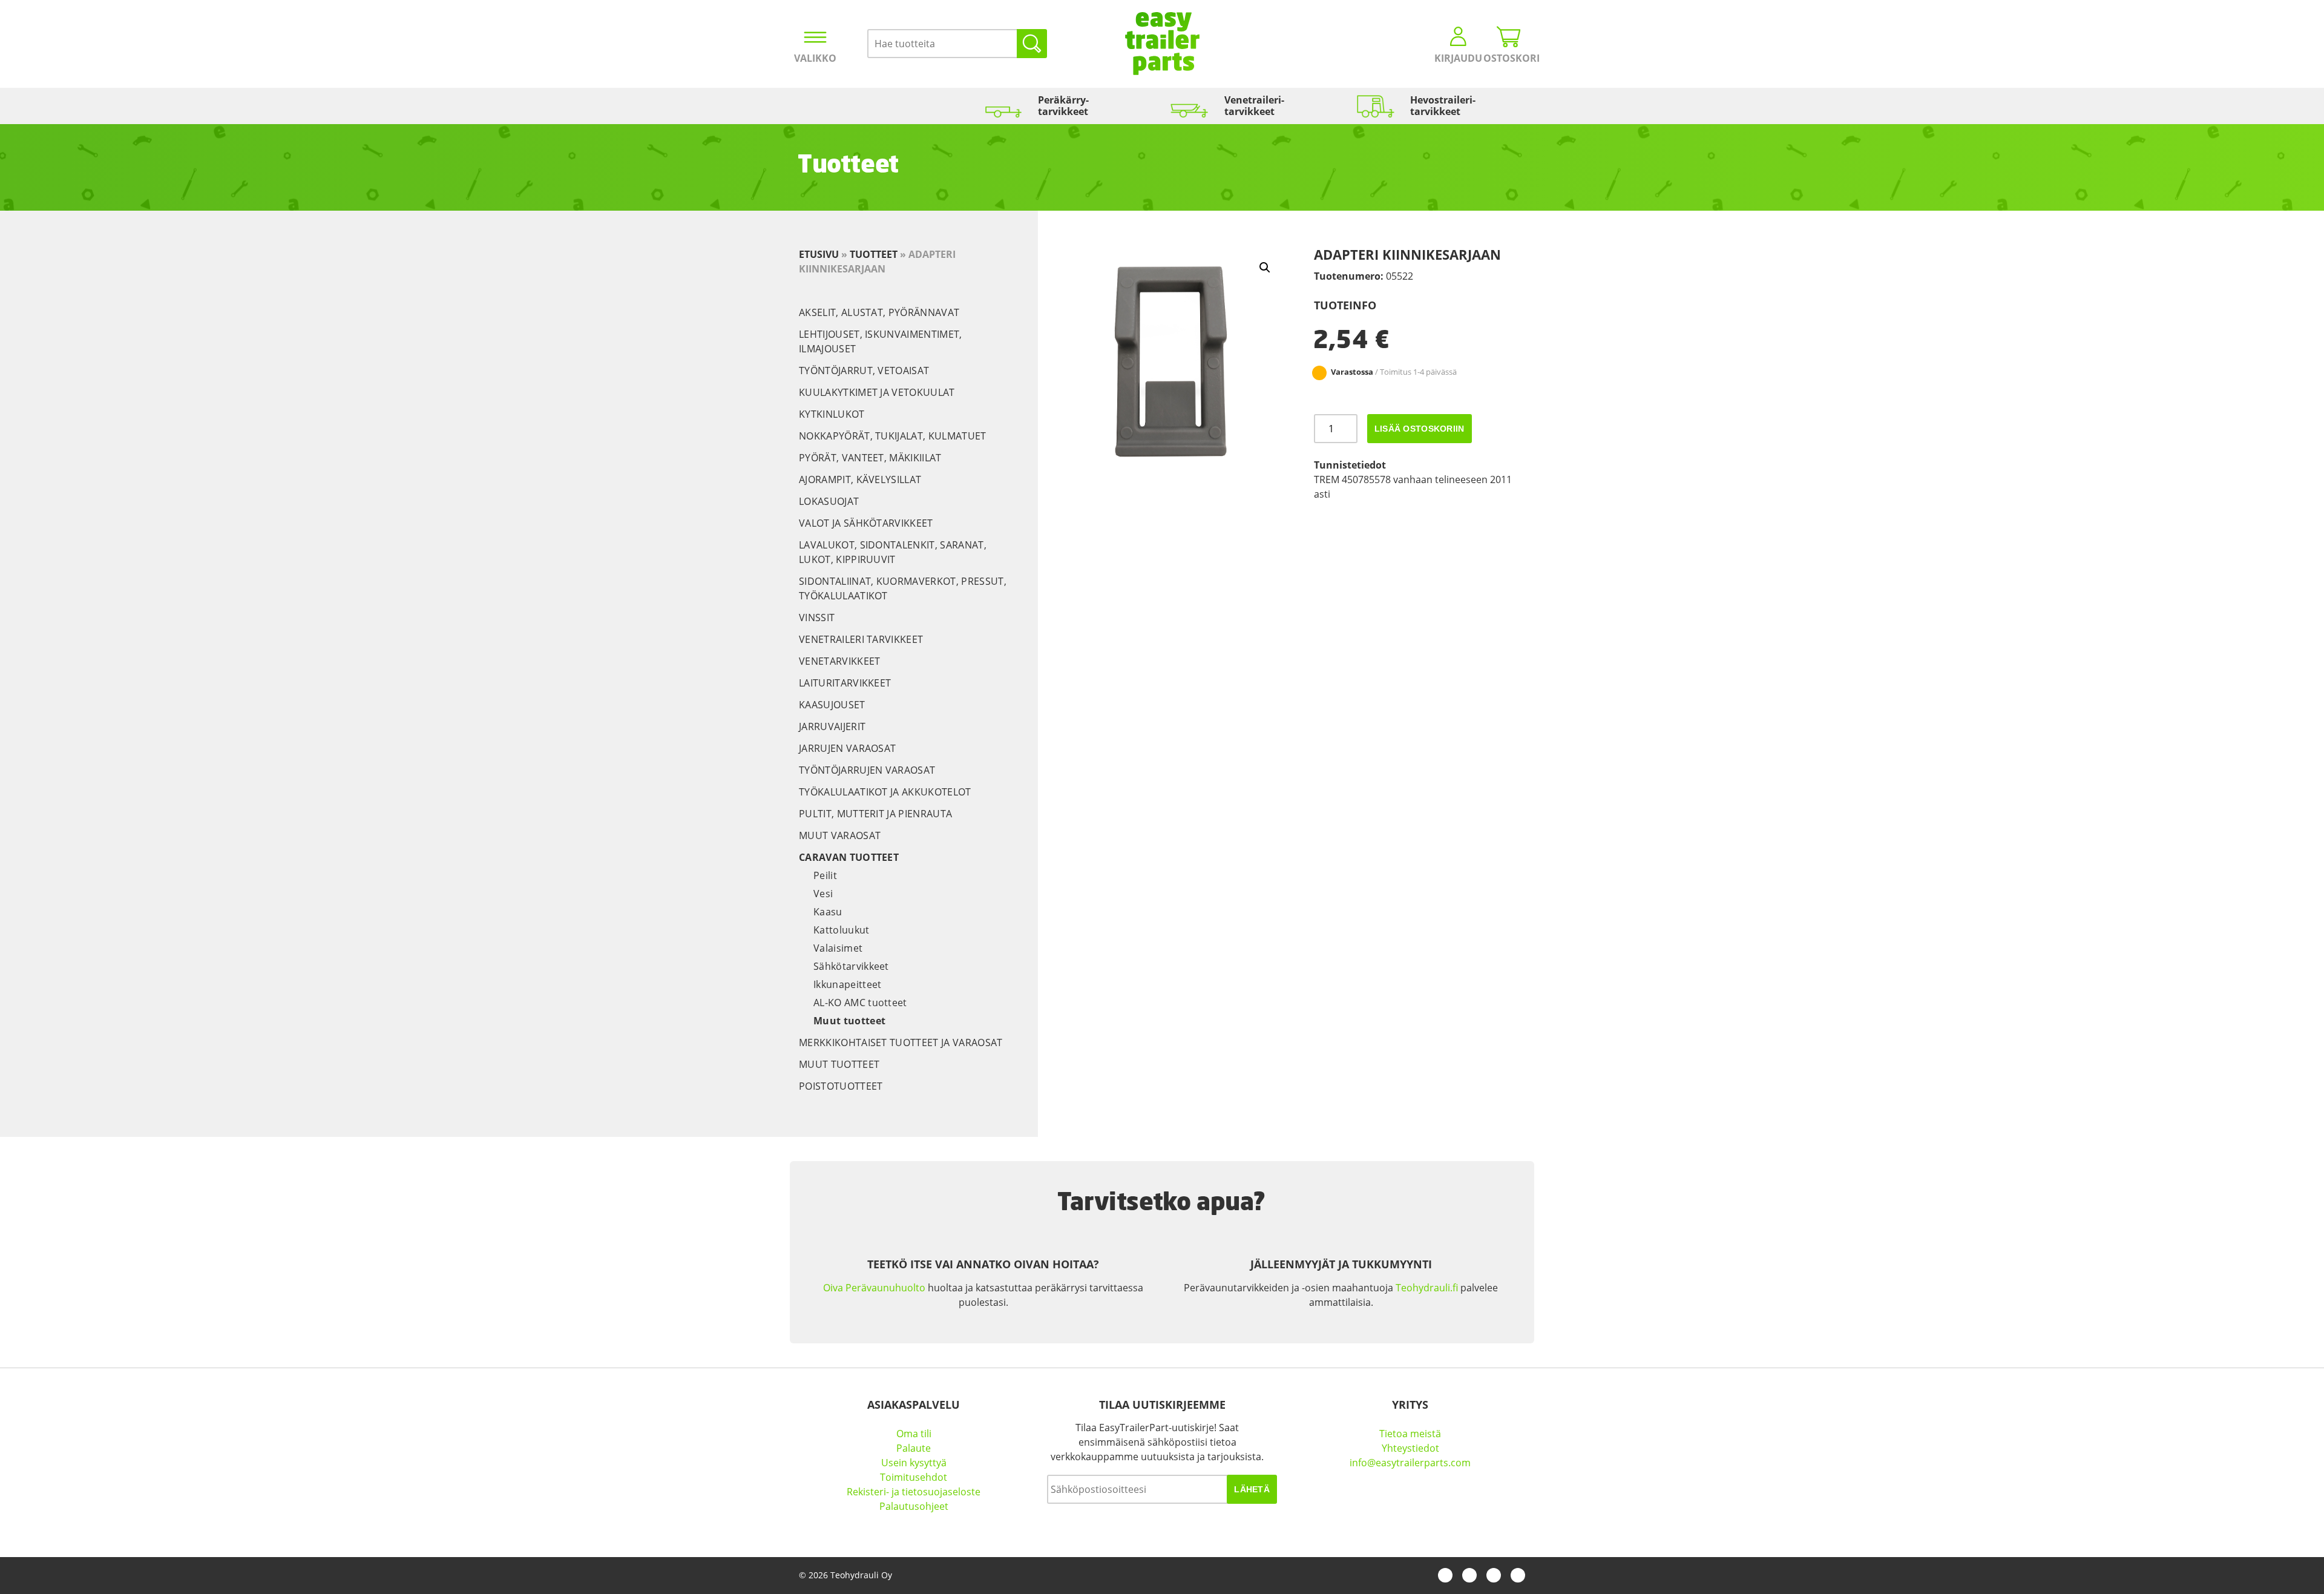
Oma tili (914, 1434)
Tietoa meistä (1410, 1434)
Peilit (825, 875)
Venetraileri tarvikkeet (861, 639)
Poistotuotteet (841, 1086)
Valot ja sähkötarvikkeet (866, 523)
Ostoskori (1509, 58)
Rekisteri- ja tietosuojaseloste (914, 1492)
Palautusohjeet (914, 1506)
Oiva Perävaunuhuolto (874, 1288)
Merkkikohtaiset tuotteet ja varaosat (901, 1042)
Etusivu (819, 254)
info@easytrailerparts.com (1410, 1463)
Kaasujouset (832, 705)
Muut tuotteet (849, 1021)
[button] (1265, 268)
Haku (1032, 44)
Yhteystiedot (1410, 1448)
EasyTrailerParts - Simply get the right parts (1162, 44)
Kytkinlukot (832, 414)
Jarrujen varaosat (847, 748)
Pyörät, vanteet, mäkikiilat (870, 458)
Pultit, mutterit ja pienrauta (875, 814)
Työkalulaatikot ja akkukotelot (885, 792)
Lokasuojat (829, 501)
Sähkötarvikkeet (851, 966)
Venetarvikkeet (839, 661)
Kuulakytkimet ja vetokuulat (877, 392)
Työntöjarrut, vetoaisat (864, 371)
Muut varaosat (840, 835)
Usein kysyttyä (914, 1463)
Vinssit (817, 618)
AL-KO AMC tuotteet (860, 1003)
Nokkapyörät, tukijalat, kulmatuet (893, 436)
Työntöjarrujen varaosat (867, 770)
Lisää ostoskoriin (1420, 429)
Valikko (815, 58)
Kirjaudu (1458, 58)
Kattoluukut (842, 930)
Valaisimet (838, 948)
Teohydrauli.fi (1427, 1288)
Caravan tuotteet (849, 857)
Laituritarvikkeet (845, 683)
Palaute (914, 1448)
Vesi (823, 894)
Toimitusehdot (914, 1477)
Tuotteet (874, 254)
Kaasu (828, 912)
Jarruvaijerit (832, 726)
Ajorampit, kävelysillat (860, 479)
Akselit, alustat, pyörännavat (879, 312)
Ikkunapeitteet (847, 984)
